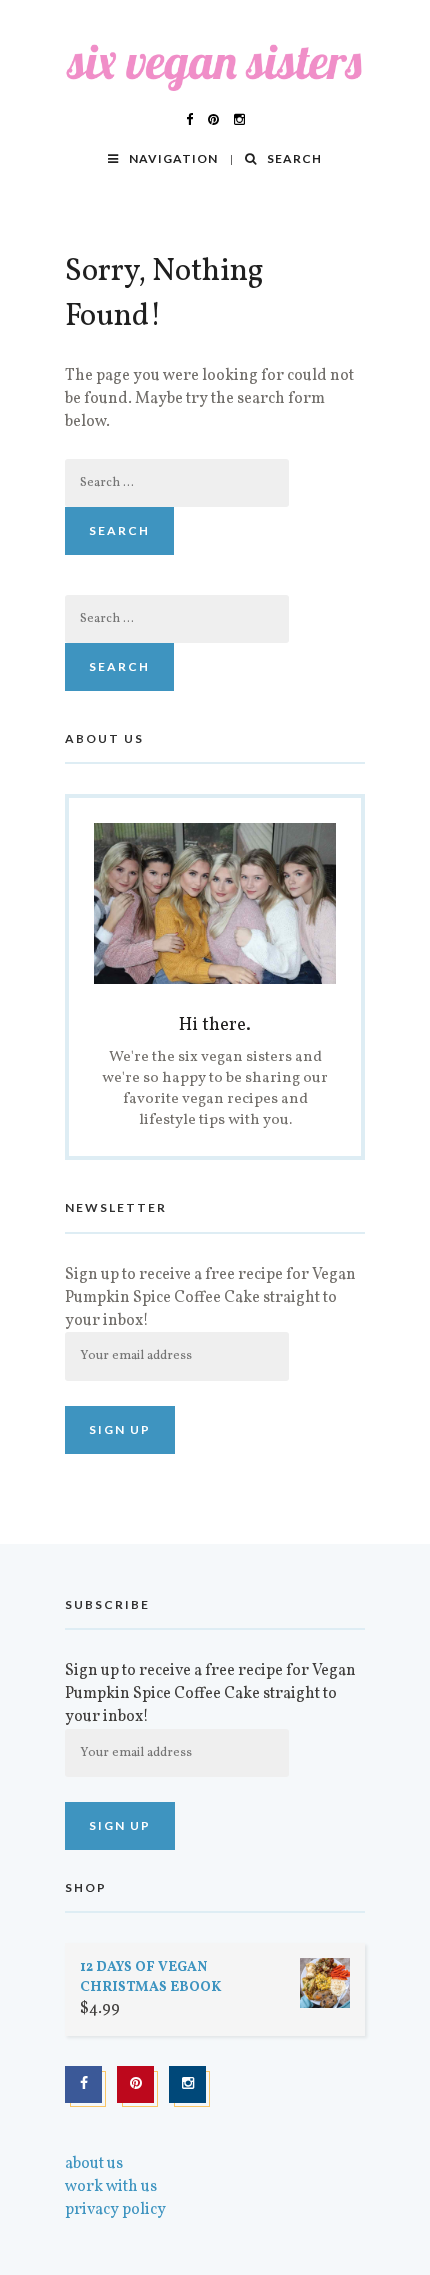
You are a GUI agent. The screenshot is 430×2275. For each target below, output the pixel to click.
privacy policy (115, 2210)
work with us (111, 2187)
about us (94, 2164)
